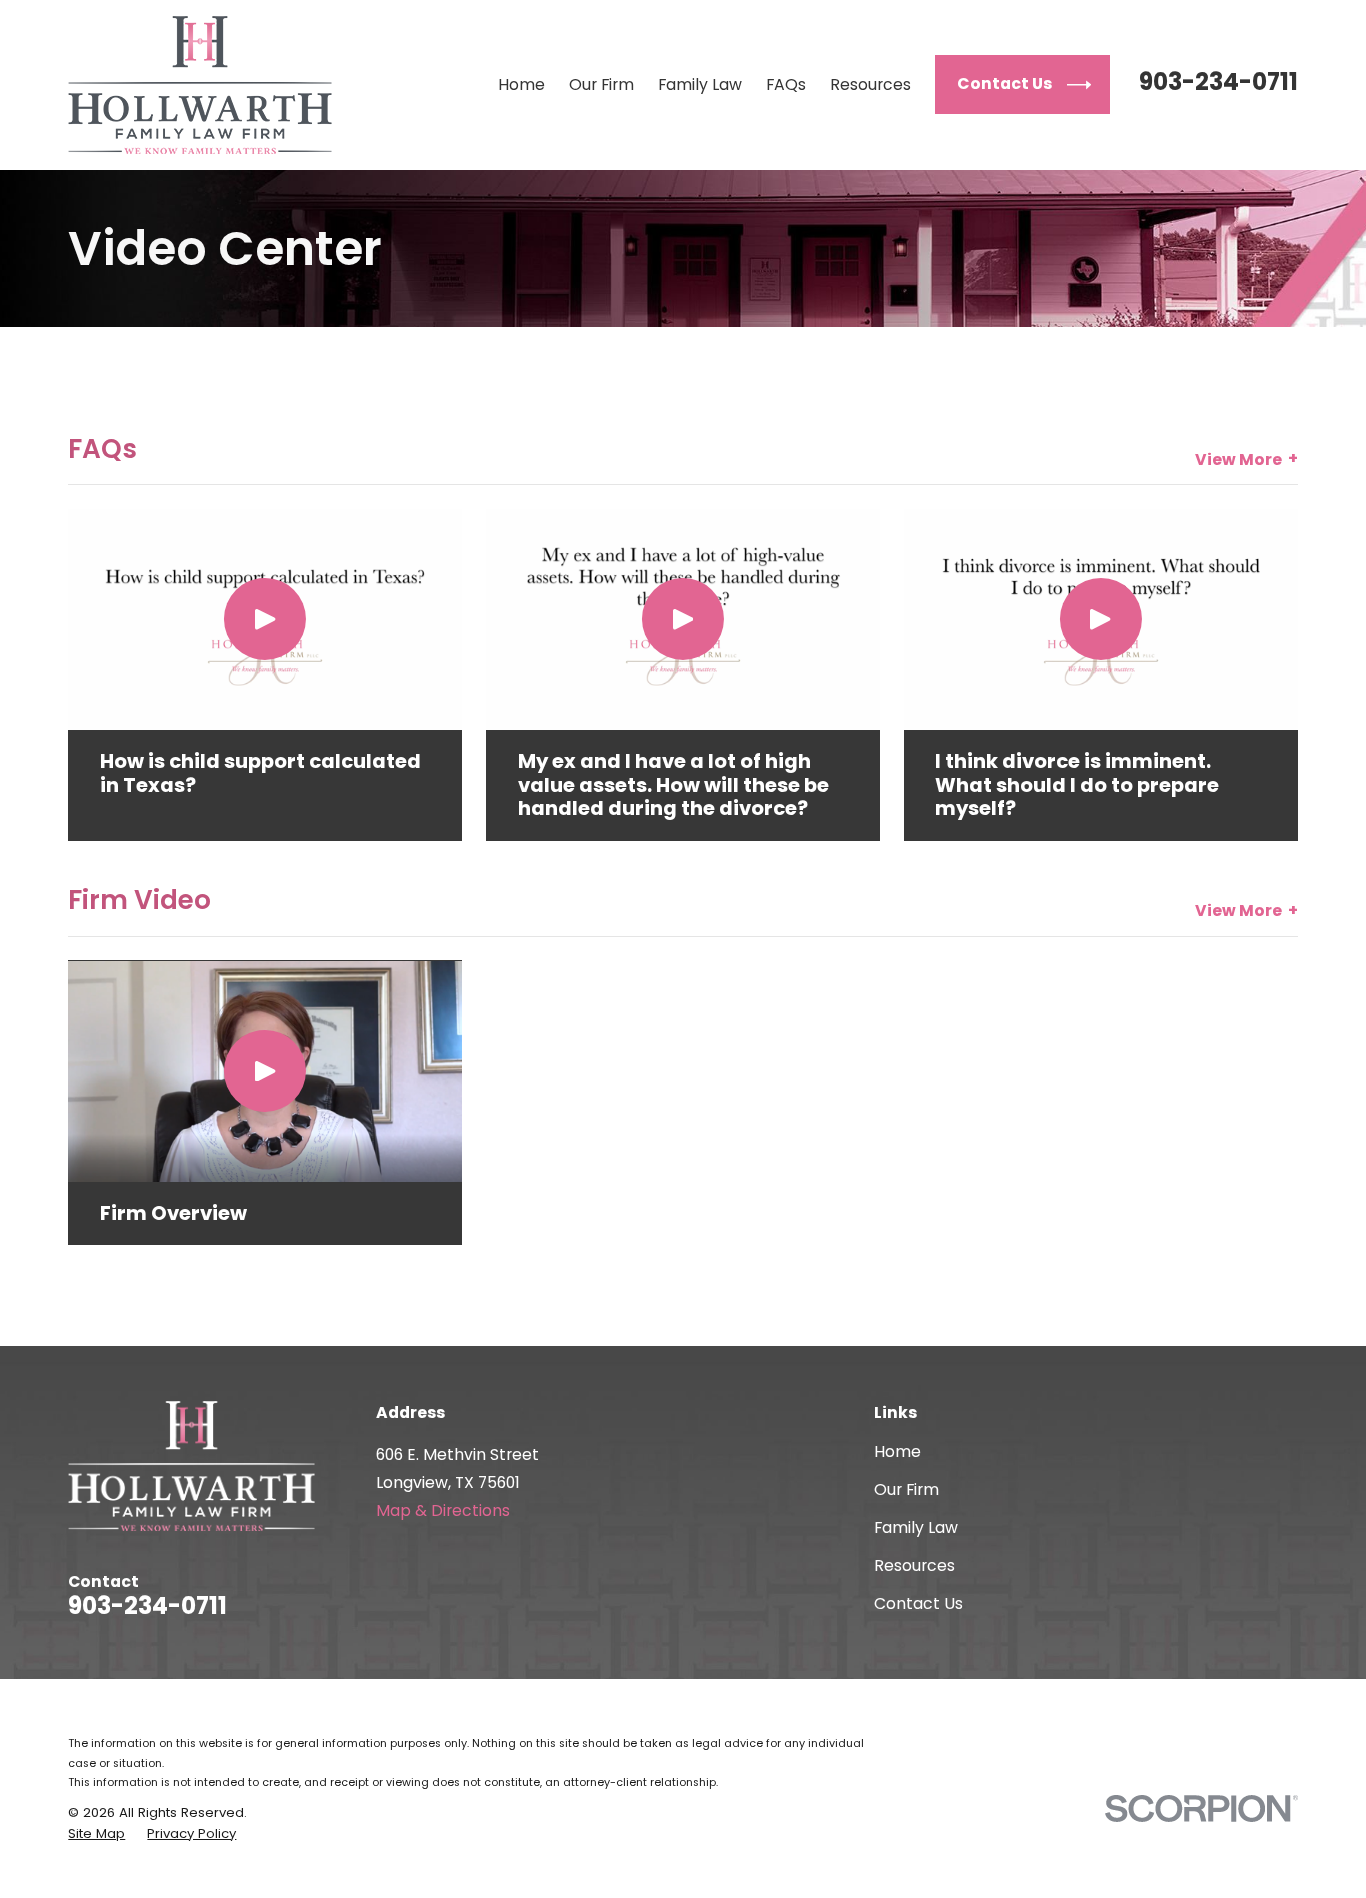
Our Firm (906, 1489)
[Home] (200, 85)
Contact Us (918, 1603)
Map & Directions (443, 1510)
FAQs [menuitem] (786, 84)
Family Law (916, 1527)
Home (897, 1451)
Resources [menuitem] (870, 84)
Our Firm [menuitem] (601, 84)
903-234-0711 (1218, 81)
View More (1238, 459)
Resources (914, 1565)
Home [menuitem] (521, 84)
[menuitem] (96, 1834)
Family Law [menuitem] (700, 84)
